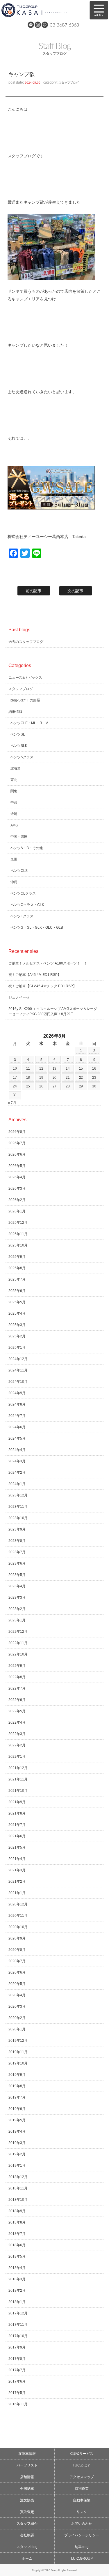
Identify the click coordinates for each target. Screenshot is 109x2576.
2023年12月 (18, 1495)
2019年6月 (17, 2109)
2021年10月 (18, 1791)
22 (81, 1078)
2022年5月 (17, 1711)
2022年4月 (17, 1722)
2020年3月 (17, 2007)
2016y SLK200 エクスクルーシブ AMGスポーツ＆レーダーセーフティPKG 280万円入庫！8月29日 (53, 1011)
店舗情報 (27, 2477)
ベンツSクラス (22, 757)
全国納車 (27, 2489)
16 (94, 1069)
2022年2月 (17, 1745)
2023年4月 (17, 1586)
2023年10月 (18, 1518)
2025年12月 (18, 1223)
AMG (14, 825)
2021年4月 (17, 1859)
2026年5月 (17, 1166)
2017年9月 (17, 2347)
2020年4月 (17, 1995)
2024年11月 (18, 1370)
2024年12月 (18, 1359)
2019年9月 (17, 2075)
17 (15, 1078)
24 (15, 1086)
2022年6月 (17, 1700)
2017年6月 (17, 2381)
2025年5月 (17, 1302)
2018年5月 (17, 2256)
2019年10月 (18, 2063)
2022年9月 (17, 1666)
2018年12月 (18, 2177)
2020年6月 (17, 1972)
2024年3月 (17, 1461)
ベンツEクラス (22, 916)
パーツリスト (27, 2465)
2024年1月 (17, 1484)
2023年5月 (17, 1575)
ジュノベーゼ (19, 997)
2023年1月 (17, 1620)
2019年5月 (17, 2120)
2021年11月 (18, 1779)
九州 (14, 859)
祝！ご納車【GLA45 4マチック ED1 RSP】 (43, 986)
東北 (14, 780)
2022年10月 (18, 1654)
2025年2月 (17, 1336)
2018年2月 (17, 2291)
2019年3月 (17, 2143)
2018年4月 (17, 2268)
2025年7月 (17, 1279)
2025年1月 (17, 1348)
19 (41, 1078)
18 (28, 1078)
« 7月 (12, 1103)
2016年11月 (18, 2404)
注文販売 (27, 2500)
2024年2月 (17, 1473)
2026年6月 (17, 1154)
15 (81, 1069)
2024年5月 (17, 1438)
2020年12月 (18, 1904)
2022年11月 (18, 1643)
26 (41, 1086)
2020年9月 (17, 1938)
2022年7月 (17, 1688)
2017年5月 (17, 2393)
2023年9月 (17, 1529)
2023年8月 (17, 1541)
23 (94, 1078)
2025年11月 (18, 1234)
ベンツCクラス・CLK (27, 905)
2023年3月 (17, 1598)
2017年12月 (18, 2313)
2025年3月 (17, 1325)
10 (15, 1069)
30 (94, 1086)
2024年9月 (17, 1393)
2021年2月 (17, 1882)
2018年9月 (17, 2211)
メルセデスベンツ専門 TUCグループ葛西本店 (42, 10)
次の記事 (76, 591)
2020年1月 (17, 2029)
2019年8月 (17, 2086)
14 (68, 1069)
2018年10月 (18, 2200)
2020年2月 (17, 2018)
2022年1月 (17, 1757)
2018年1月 (17, 2302)
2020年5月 (17, 1984)
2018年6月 (17, 2245)
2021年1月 (17, 1893)
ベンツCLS (19, 871)
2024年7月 (17, 1416)
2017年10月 (18, 2336)
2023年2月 (17, 1609)
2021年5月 (17, 1847)
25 (28, 1086)
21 (68, 1078)
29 (81, 1086)
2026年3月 (17, 1189)
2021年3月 (17, 1870)
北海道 (16, 768)
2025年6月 (17, 1291)
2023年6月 (17, 1563)
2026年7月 (17, 1143)
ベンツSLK (19, 746)
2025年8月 (17, 1268)
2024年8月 (17, 1404)
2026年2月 (17, 1200)
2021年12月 (18, 1768)
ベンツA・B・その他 (27, 848)
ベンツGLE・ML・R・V (29, 723)
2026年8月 (17, 1132)
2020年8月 (17, 1950)
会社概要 (27, 2535)
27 (55, 1086)
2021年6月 (17, 1836)
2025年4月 (17, 1313)
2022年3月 (17, 1734)
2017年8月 (17, 2359)
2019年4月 (17, 2131)
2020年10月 (18, 1927)
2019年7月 (17, 2097)
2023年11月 (18, 1507)
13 (55, 1069)
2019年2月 (17, 2154)
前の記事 (34, 591)
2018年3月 (17, 2279)
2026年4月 (17, 1177)
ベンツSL (18, 734)
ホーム (27, 2559)
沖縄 (14, 882)
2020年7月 (17, 1961)
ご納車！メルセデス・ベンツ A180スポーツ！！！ (48, 963)
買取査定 (27, 2512)
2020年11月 (18, 1916)
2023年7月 (17, 1552)
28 (68, 1086)
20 (55, 1078)
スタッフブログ (69, 83)
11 (28, 1069)
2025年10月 (18, 1245)
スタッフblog (27, 2547)
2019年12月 (18, 2041)
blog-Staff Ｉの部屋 (25, 700)
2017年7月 (17, 2370)
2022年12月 (18, 1632)
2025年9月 (17, 1257)
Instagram (38, 25)
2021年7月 (17, 1825)
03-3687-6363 (65, 25)
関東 (14, 791)
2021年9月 (17, 1802)
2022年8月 (17, 1677)
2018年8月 (17, 2222)
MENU (99, 10)
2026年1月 (17, 1211)
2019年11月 (18, 2052)
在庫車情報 (27, 2454)
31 (15, 1095)
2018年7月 (17, 2234)
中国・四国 (19, 837)
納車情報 (15, 712)
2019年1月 (17, 2166)
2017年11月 (18, 2325)
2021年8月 (17, 1813)
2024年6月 (17, 1427)
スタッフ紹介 (27, 2524)
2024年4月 (17, 1450)
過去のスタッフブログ (26, 642)
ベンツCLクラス (23, 893)
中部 (14, 803)
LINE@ (31, 25)
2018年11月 (18, 2188)
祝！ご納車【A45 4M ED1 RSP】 (35, 975)
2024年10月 (18, 1382)
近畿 (14, 814)
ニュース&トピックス (25, 678)
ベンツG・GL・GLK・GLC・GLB (37, 928)
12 (41, 1069)
